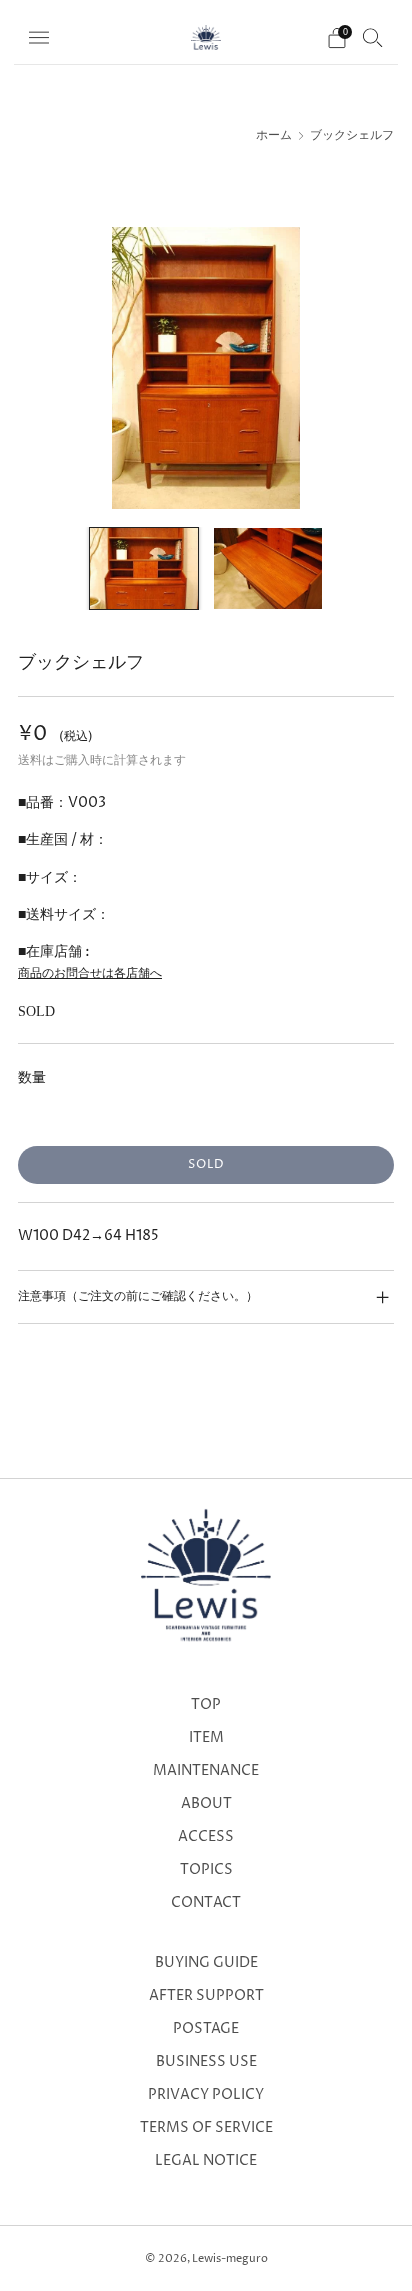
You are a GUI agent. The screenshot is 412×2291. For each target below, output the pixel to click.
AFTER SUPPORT (206, 1996)
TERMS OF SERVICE (206, 2128)
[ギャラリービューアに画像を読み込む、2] (268, 568)
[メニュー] (39, 38)
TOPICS (206, 1870)
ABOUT (206, 1804)
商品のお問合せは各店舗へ (90, 973)
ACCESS (206, 1837)
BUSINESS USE (206, 2062)
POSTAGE (206, 2029)
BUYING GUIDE (206, 1963)
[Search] (373, 37)
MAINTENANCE (206, 1771)
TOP (206, 1705)
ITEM (206, 1738)
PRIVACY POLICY (206, 2095)
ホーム (274, 136)
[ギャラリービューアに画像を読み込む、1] (144, 568)
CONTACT (206, 1903)
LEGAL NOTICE (206, 2161)
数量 (32, 1077)
